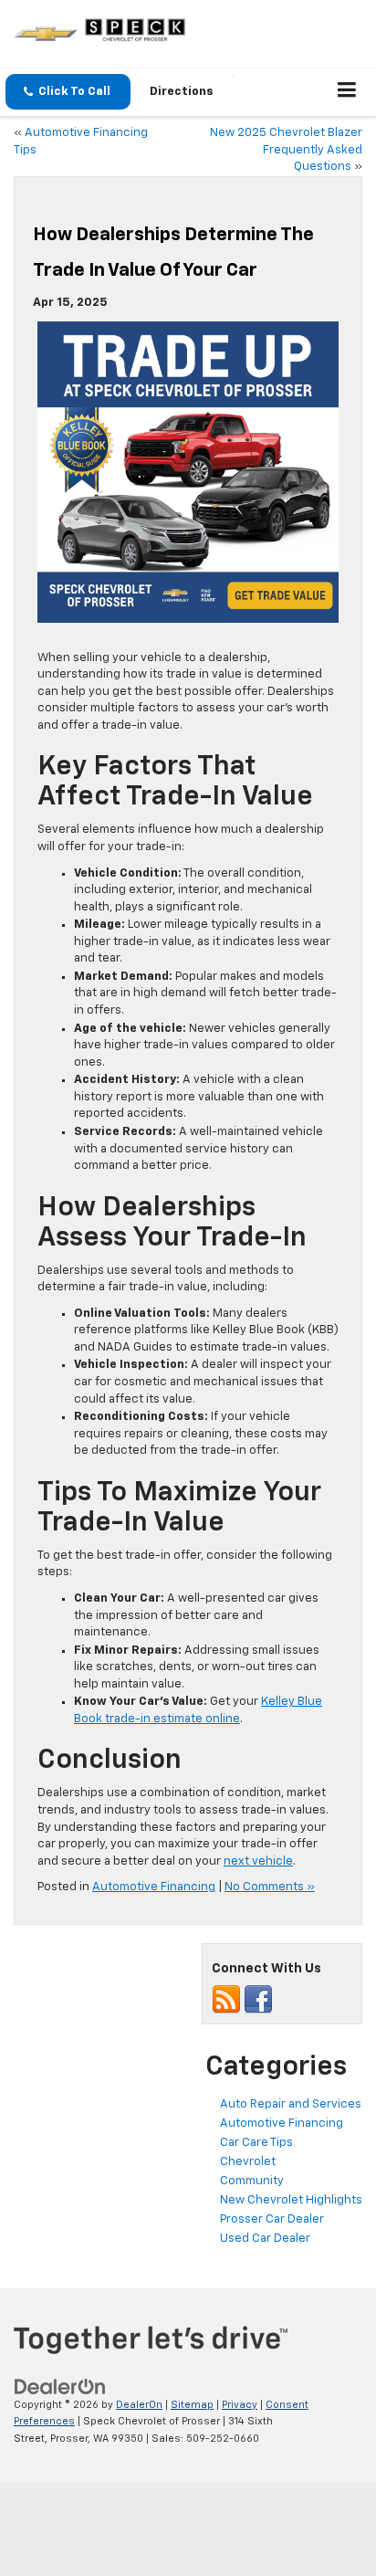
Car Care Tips (256, 2143)
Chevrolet (248, 2162)
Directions (182, 92)
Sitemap (192, 2405)
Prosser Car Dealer (272, 2219)
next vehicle (258, 1861)
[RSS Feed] (226, 2000)
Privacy (240, 2405)
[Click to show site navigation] (347, 92)
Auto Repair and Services (291, 2104)
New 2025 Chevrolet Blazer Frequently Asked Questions (286, 150)
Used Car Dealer (265, 2239)
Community (252, 2181)
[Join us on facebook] (258, 2000)
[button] (68, 92)
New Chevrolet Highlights (291, 2200)
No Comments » (270, 1887)
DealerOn (139, 2405)
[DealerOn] (60, 2387)
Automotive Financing (154, 1887)
